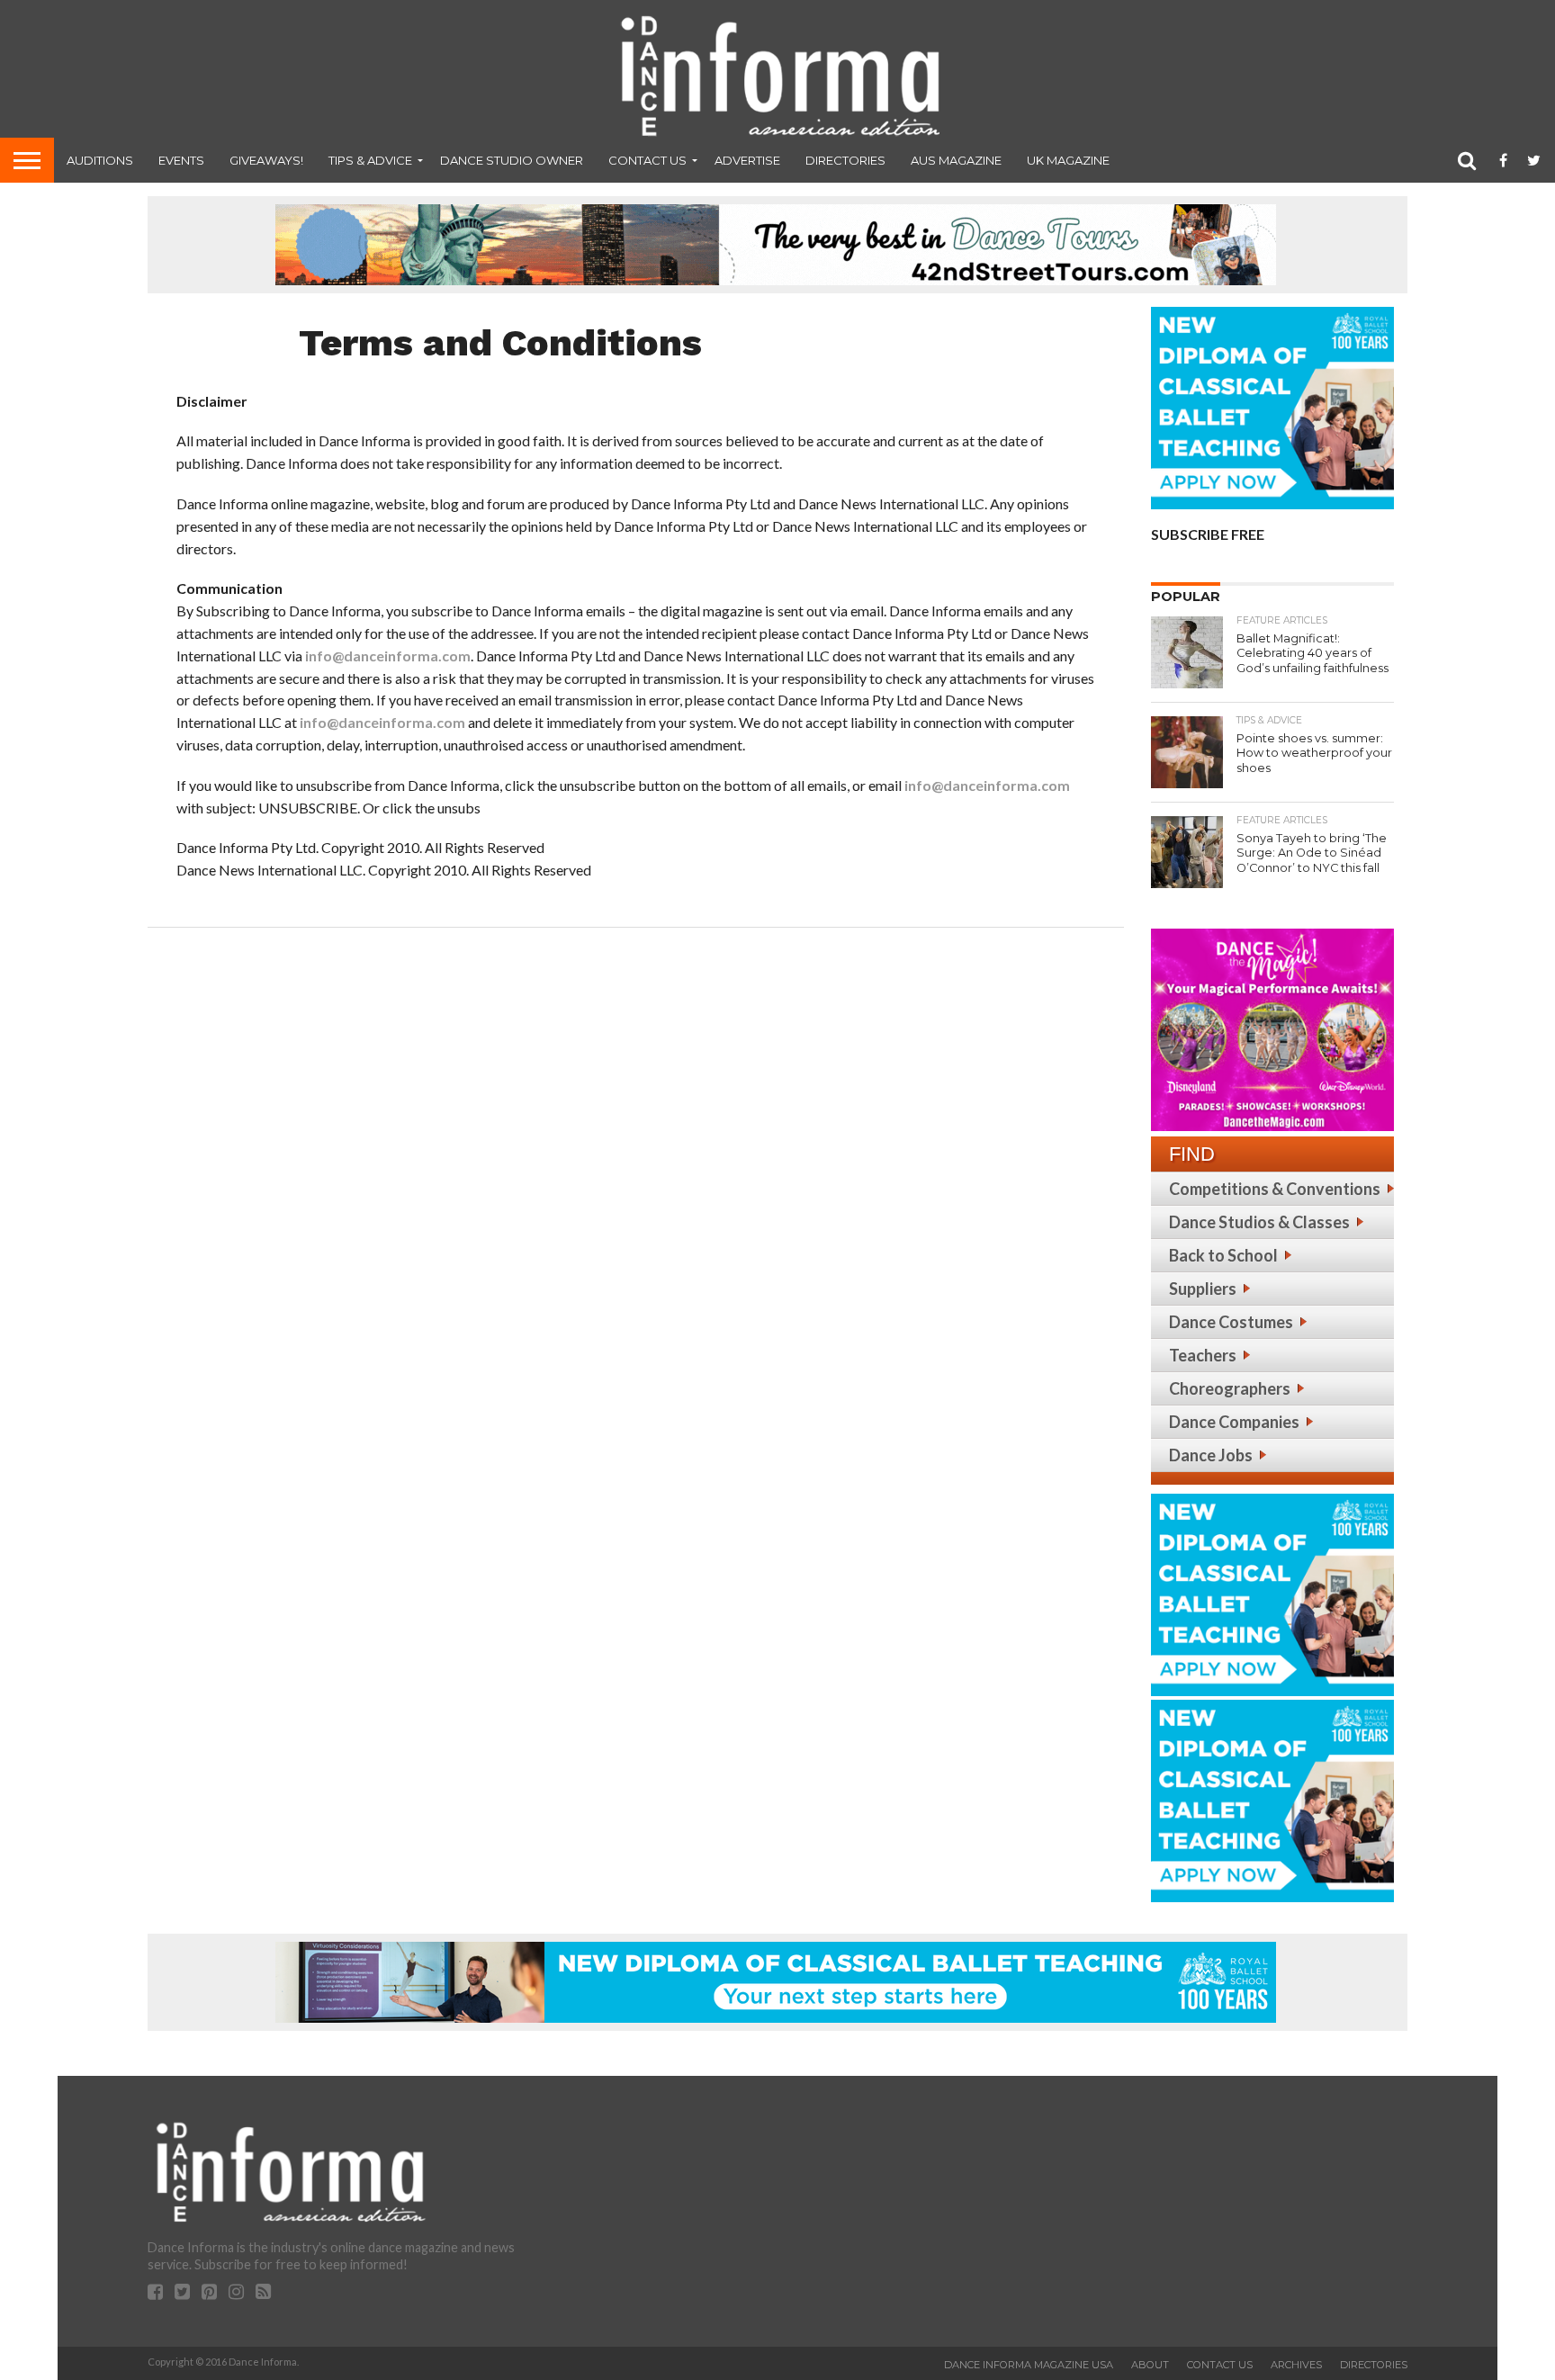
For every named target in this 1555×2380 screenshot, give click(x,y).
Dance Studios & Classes (1259, 1222)
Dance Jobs (1211, 1455)
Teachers (1203, 1355)
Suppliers (1203, 1289)
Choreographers (1230, 1388)
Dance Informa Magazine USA (1029, 2365)
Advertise (747, 160)
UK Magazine (1068, 160)
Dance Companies (1234, 1422)
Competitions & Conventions (1275, 1189)
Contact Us (647, 160)
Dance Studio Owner (512, 160)
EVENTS (181, 160)
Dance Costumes (1231, 1322)
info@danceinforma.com (388, 656)
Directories (845, 160)
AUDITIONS (100, 160)
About (1150, 2365)
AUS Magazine (956, 160)
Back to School (1223, 1255)
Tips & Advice (370, 160)
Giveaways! (266, 160)
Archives (1296, 2365)
